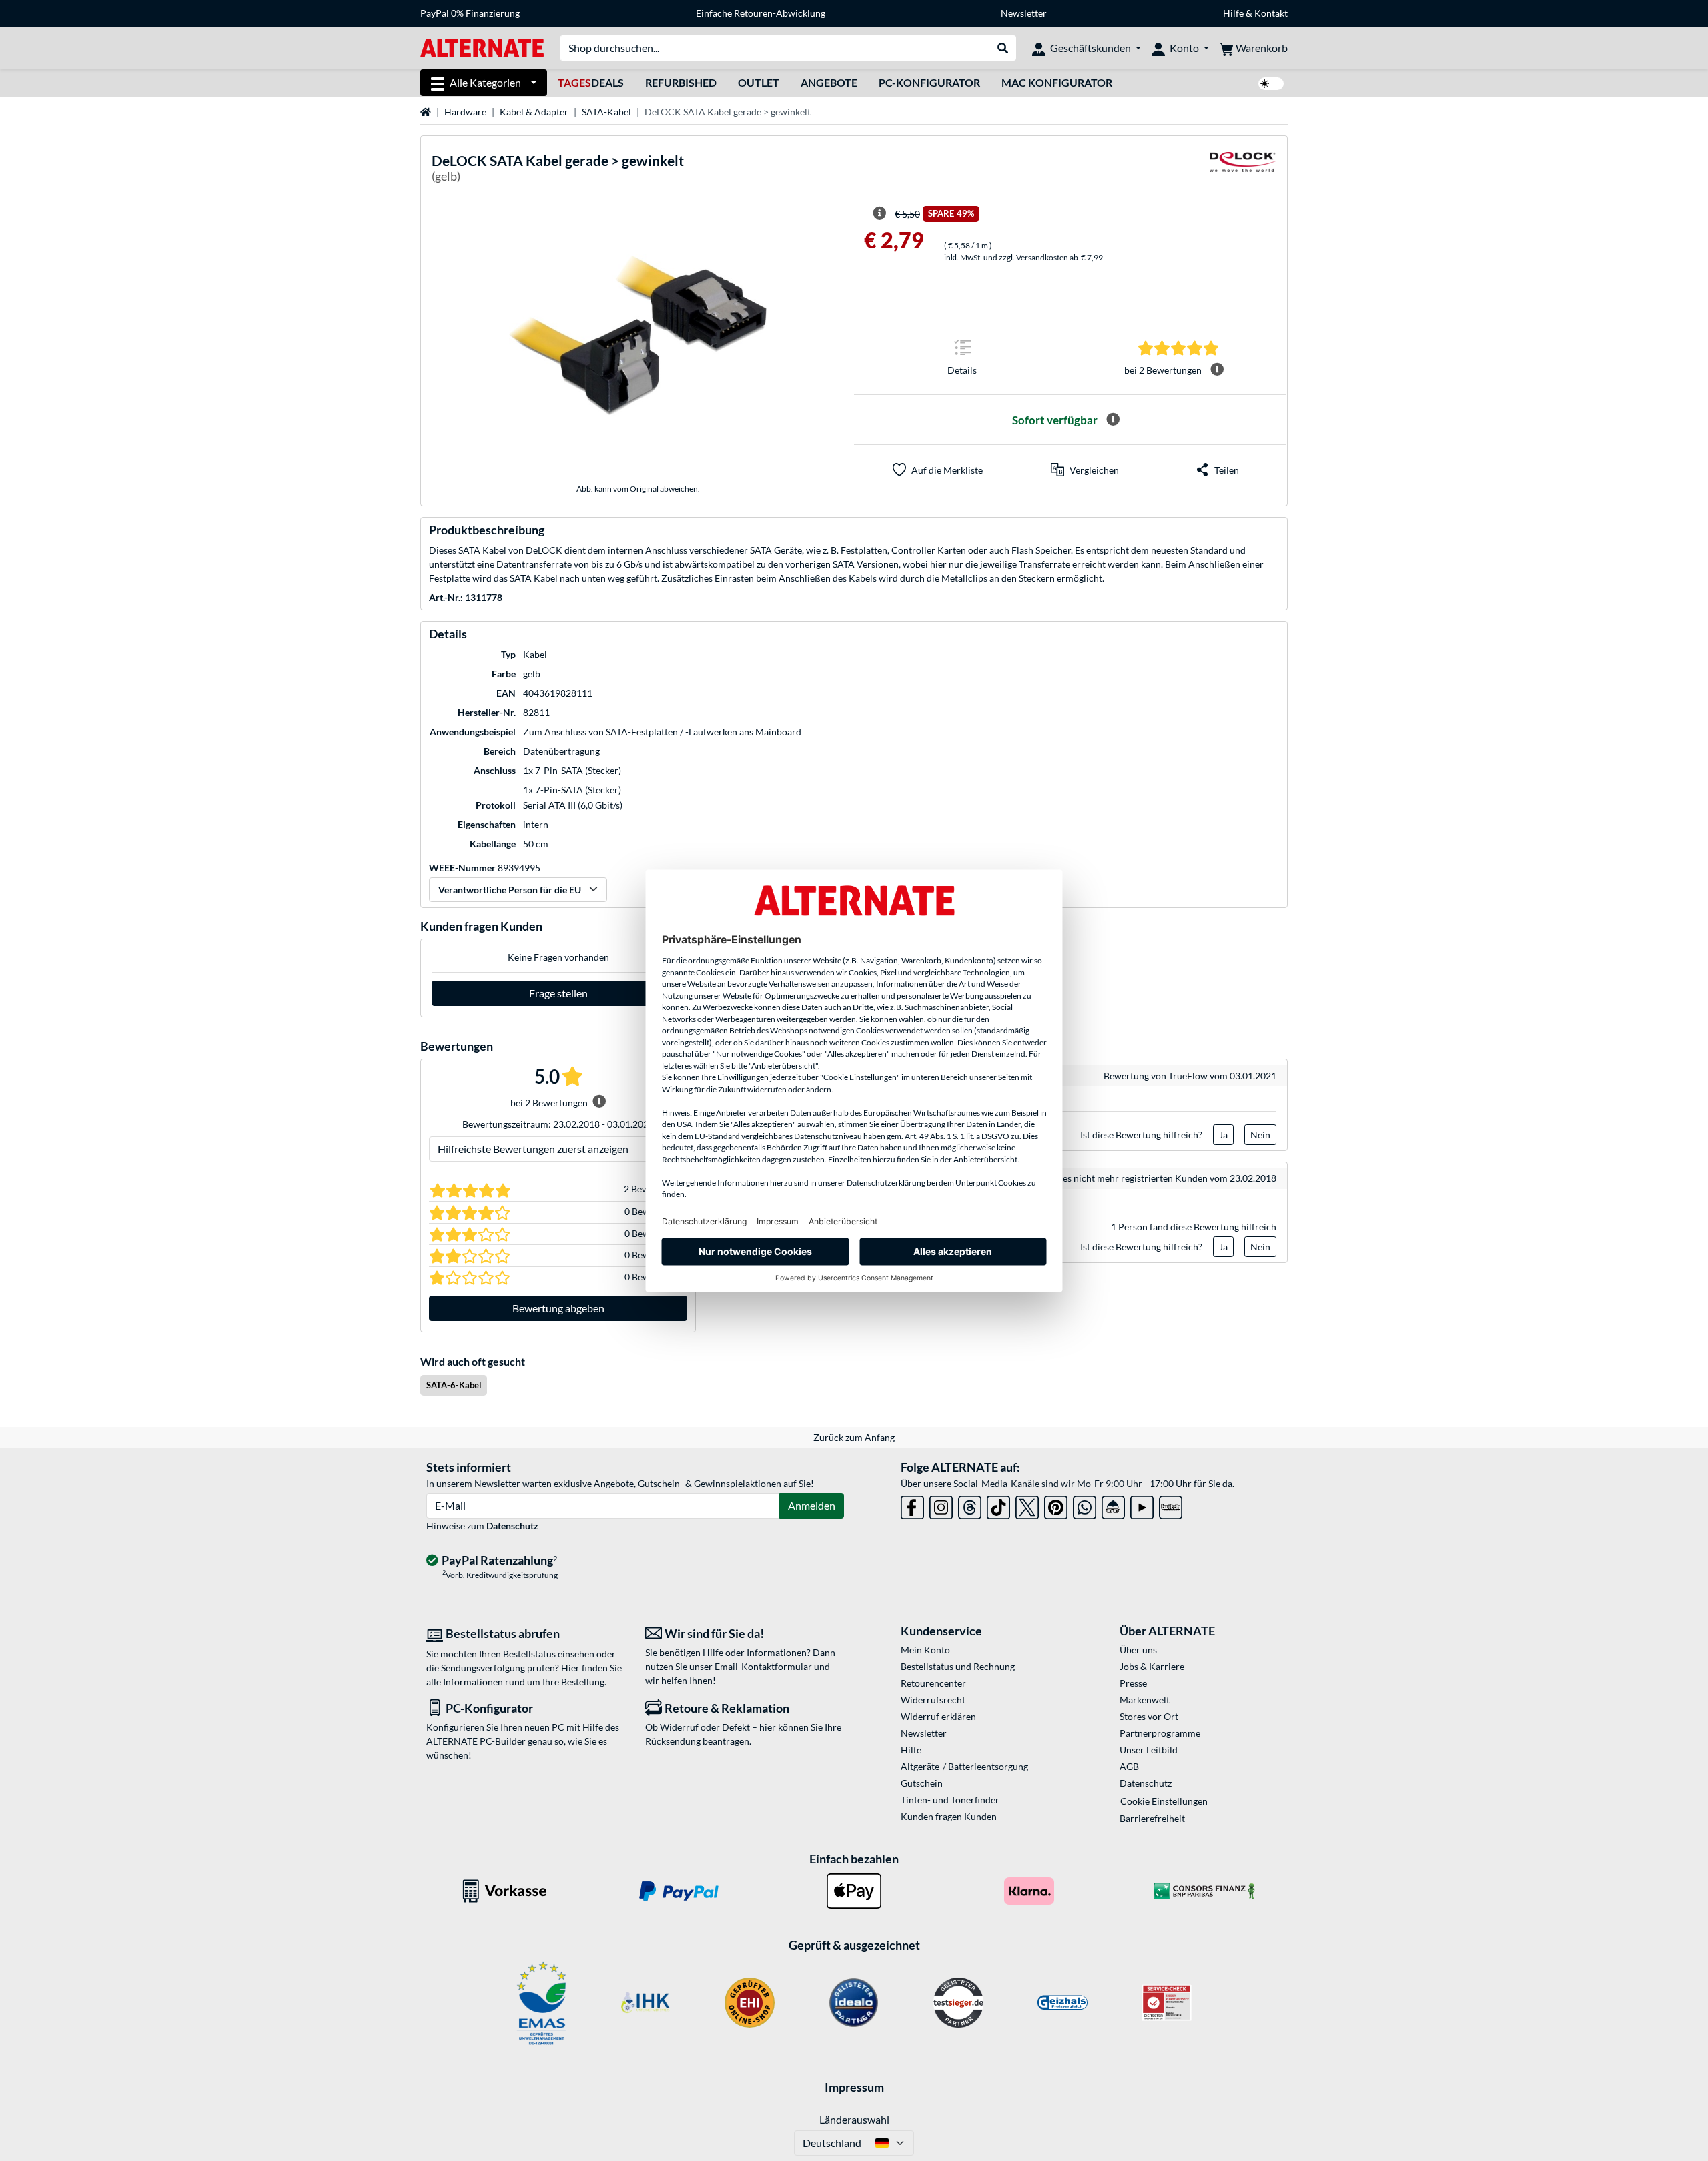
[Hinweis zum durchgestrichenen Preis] (879, 213)
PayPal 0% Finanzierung (470, 13)
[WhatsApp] (1085, 1505)
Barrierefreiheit (1152, 1818)
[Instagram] (941, 1505)
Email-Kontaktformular (763, 1666)
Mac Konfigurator (1057, 82)
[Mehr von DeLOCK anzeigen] (1243, 170)
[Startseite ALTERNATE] (482, 47)
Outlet (759, 82)
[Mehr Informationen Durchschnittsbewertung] (1217, 370)
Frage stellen (558, 993)
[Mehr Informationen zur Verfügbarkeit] (1113, 420)
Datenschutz (512, 1526)
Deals (591, 82)
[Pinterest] (1056, 1505)
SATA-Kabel (606, 112)
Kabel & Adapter (534, 112)
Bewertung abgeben (558, 1308)
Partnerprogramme (1160, 1733)
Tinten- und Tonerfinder (950, 1800)
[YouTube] (1142, 1505)
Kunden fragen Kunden (949, 1816)
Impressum (854, 2087)
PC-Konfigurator (929, 82)
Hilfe (1233, 13)
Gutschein (922, 1783)
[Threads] (970, 1505)
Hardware (465, 112)
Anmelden (812, 1505)
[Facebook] (912, 1505)
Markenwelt (1145, 1700)
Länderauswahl (854, 2119)
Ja (1223, 1135)
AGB (1129, 1766)
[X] (1027, 1505)
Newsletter (1024, 13)
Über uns (1138, 1650)
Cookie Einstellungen (1164, 1801)
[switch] (1271, 84)
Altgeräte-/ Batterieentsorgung (964, 1766)
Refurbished (681, 82)
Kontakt (1271, 13)
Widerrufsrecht (933, 1700)
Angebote (829, 82)
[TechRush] (1113, 1505)
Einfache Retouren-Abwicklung (761, 13)
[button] (1085, 470)
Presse (1133, 1683)
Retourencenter (933, 1683)
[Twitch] (1171, 1505)
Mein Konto (925, 1650)
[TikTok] (998, 1505)
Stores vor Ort (1149, 1716)
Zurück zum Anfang (854, 1437)
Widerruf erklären (938, 1716)
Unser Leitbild (1149, 1750)
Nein (1260, 1135)
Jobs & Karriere (1152, 1666)
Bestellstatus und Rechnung (958, 1666)
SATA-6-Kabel (454, 1385)
